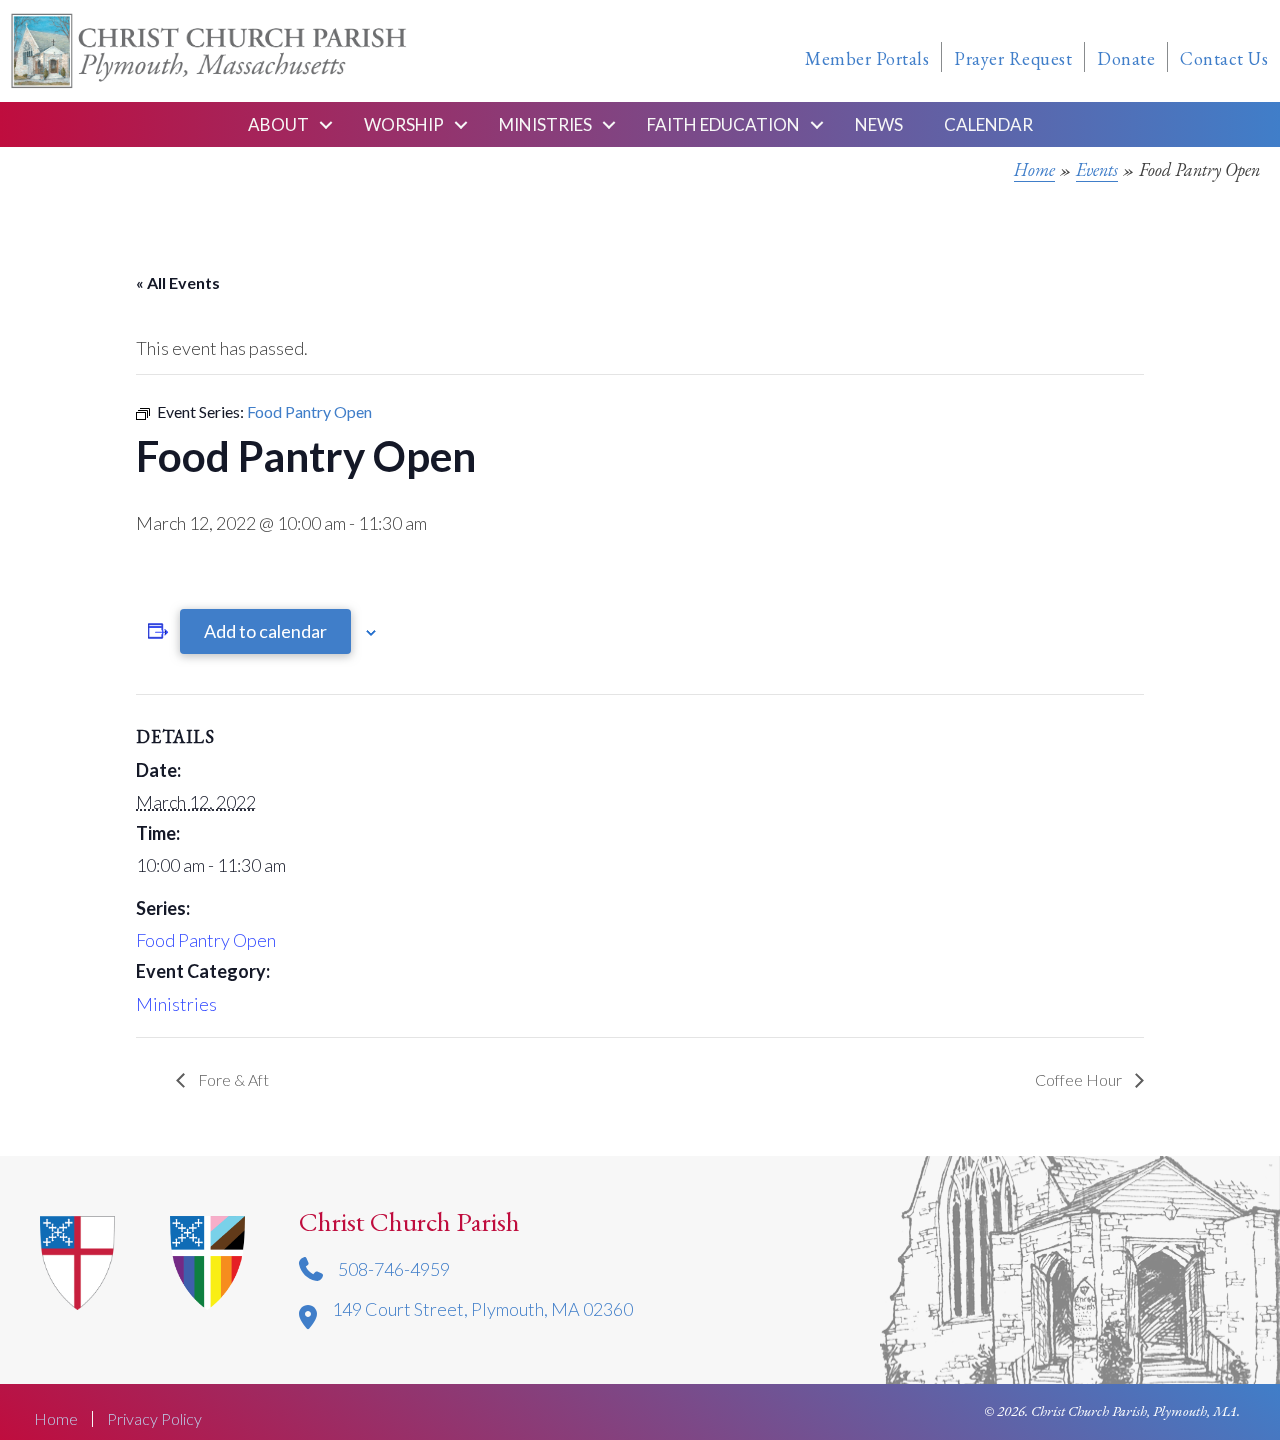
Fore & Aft (232, 1079)
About (278, 124)
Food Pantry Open (206, 940)
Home (1034, 169)
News (879, 124)
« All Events (178, 282)
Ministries (545, 124)
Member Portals (867, 58)
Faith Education (723, 124)
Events (1097, 169)
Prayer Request (1013, 58)
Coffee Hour (1080, 1079)
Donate (1126, 58)
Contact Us (1224, 58)
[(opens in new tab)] (207, 1260)
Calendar (988, 124)
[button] (326, 124)
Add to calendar (265, 631)
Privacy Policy (154, 1419)
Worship (404, 124)
